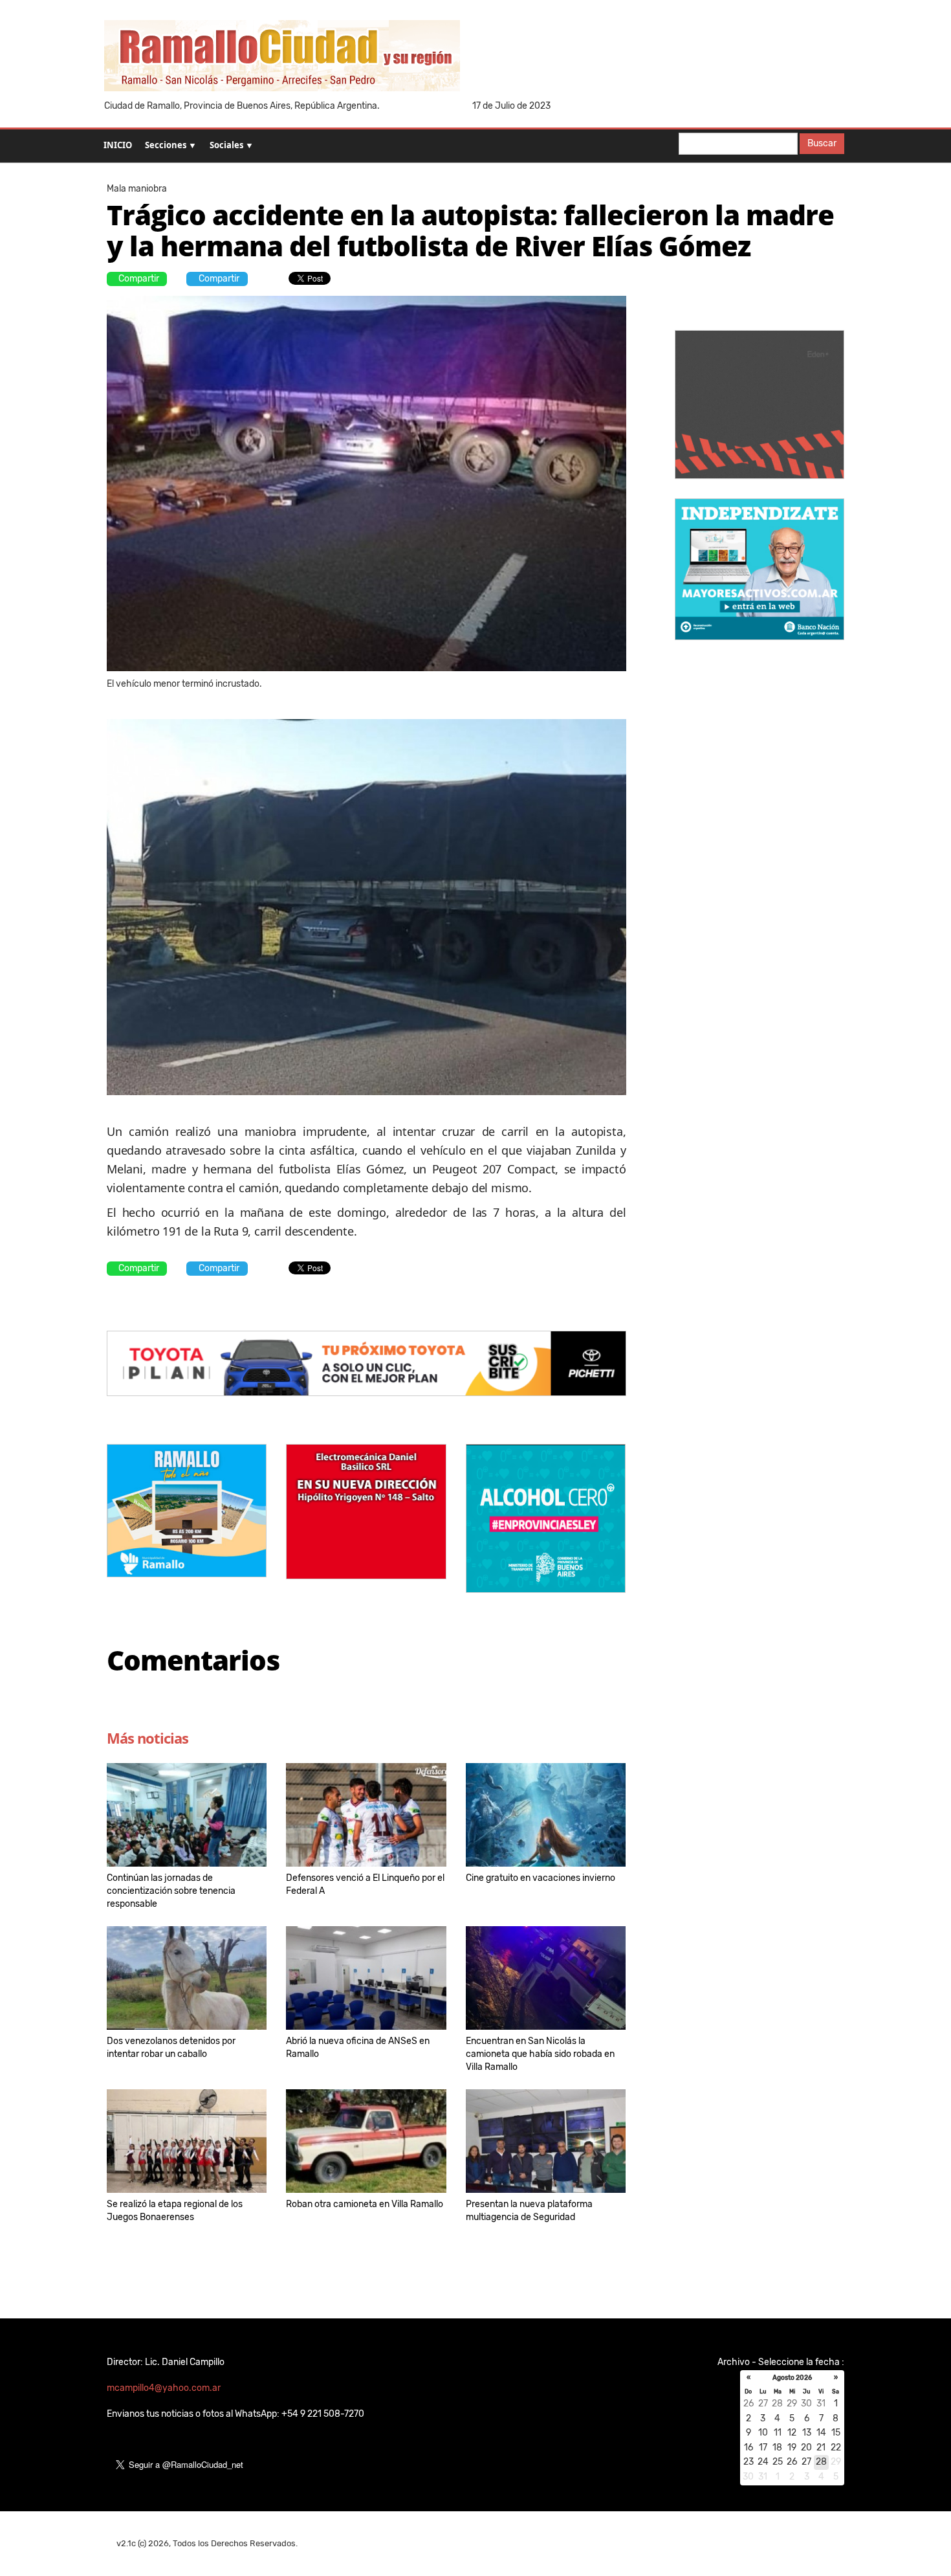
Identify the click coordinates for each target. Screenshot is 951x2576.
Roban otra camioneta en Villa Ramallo (365, 2204)
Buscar (822, 143)
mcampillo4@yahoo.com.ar (164, 2388)
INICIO (118, 145)
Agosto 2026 (792, 2378)
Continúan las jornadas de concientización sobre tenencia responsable (171, 1891)
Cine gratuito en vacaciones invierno (541, 1878)
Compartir (139, 279)
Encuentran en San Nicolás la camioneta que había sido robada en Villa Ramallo (540, 2054)
